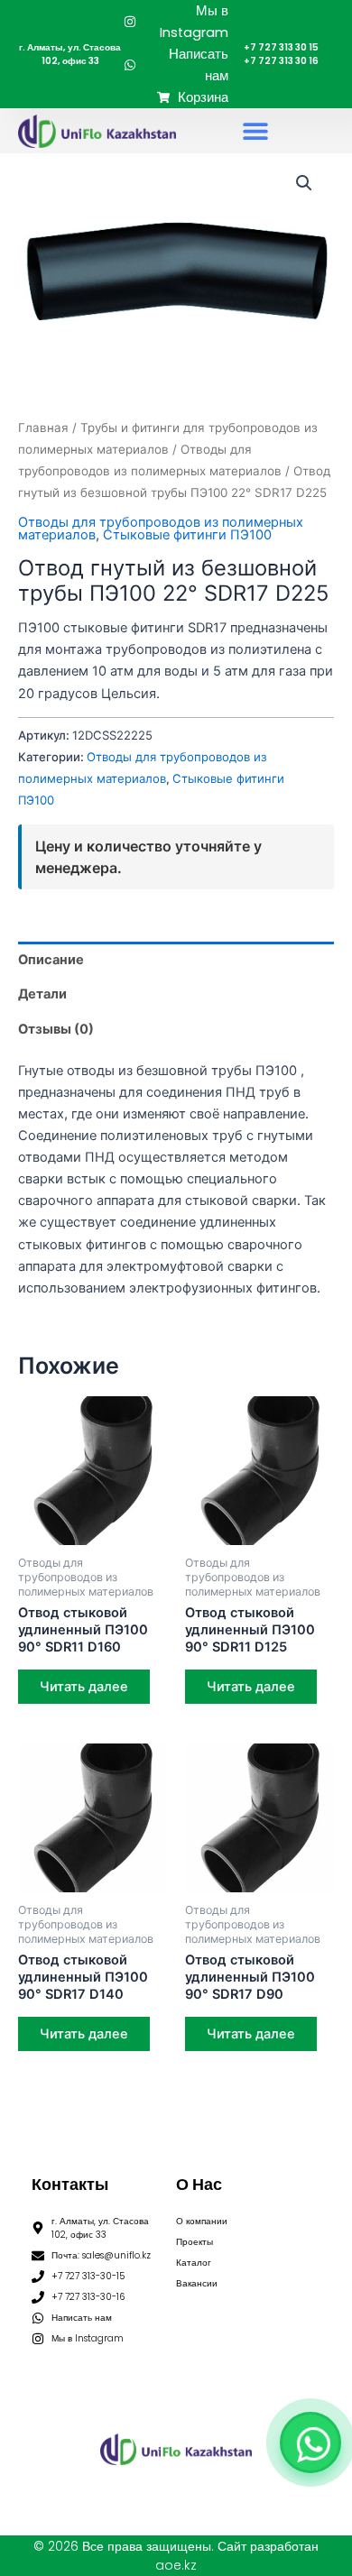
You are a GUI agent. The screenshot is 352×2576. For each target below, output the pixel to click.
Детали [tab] (42, 994)
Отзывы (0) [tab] (56, 1029)
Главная (43, 428)
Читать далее (84, 1687)
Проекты (195, 2242)
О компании (202, 2221)
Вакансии (197, 2283)
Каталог (194, 2263)
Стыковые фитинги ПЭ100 (187, 535)
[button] (255, 131)
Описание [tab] (51, 960)
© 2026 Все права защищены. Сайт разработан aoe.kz (176, 2556)
